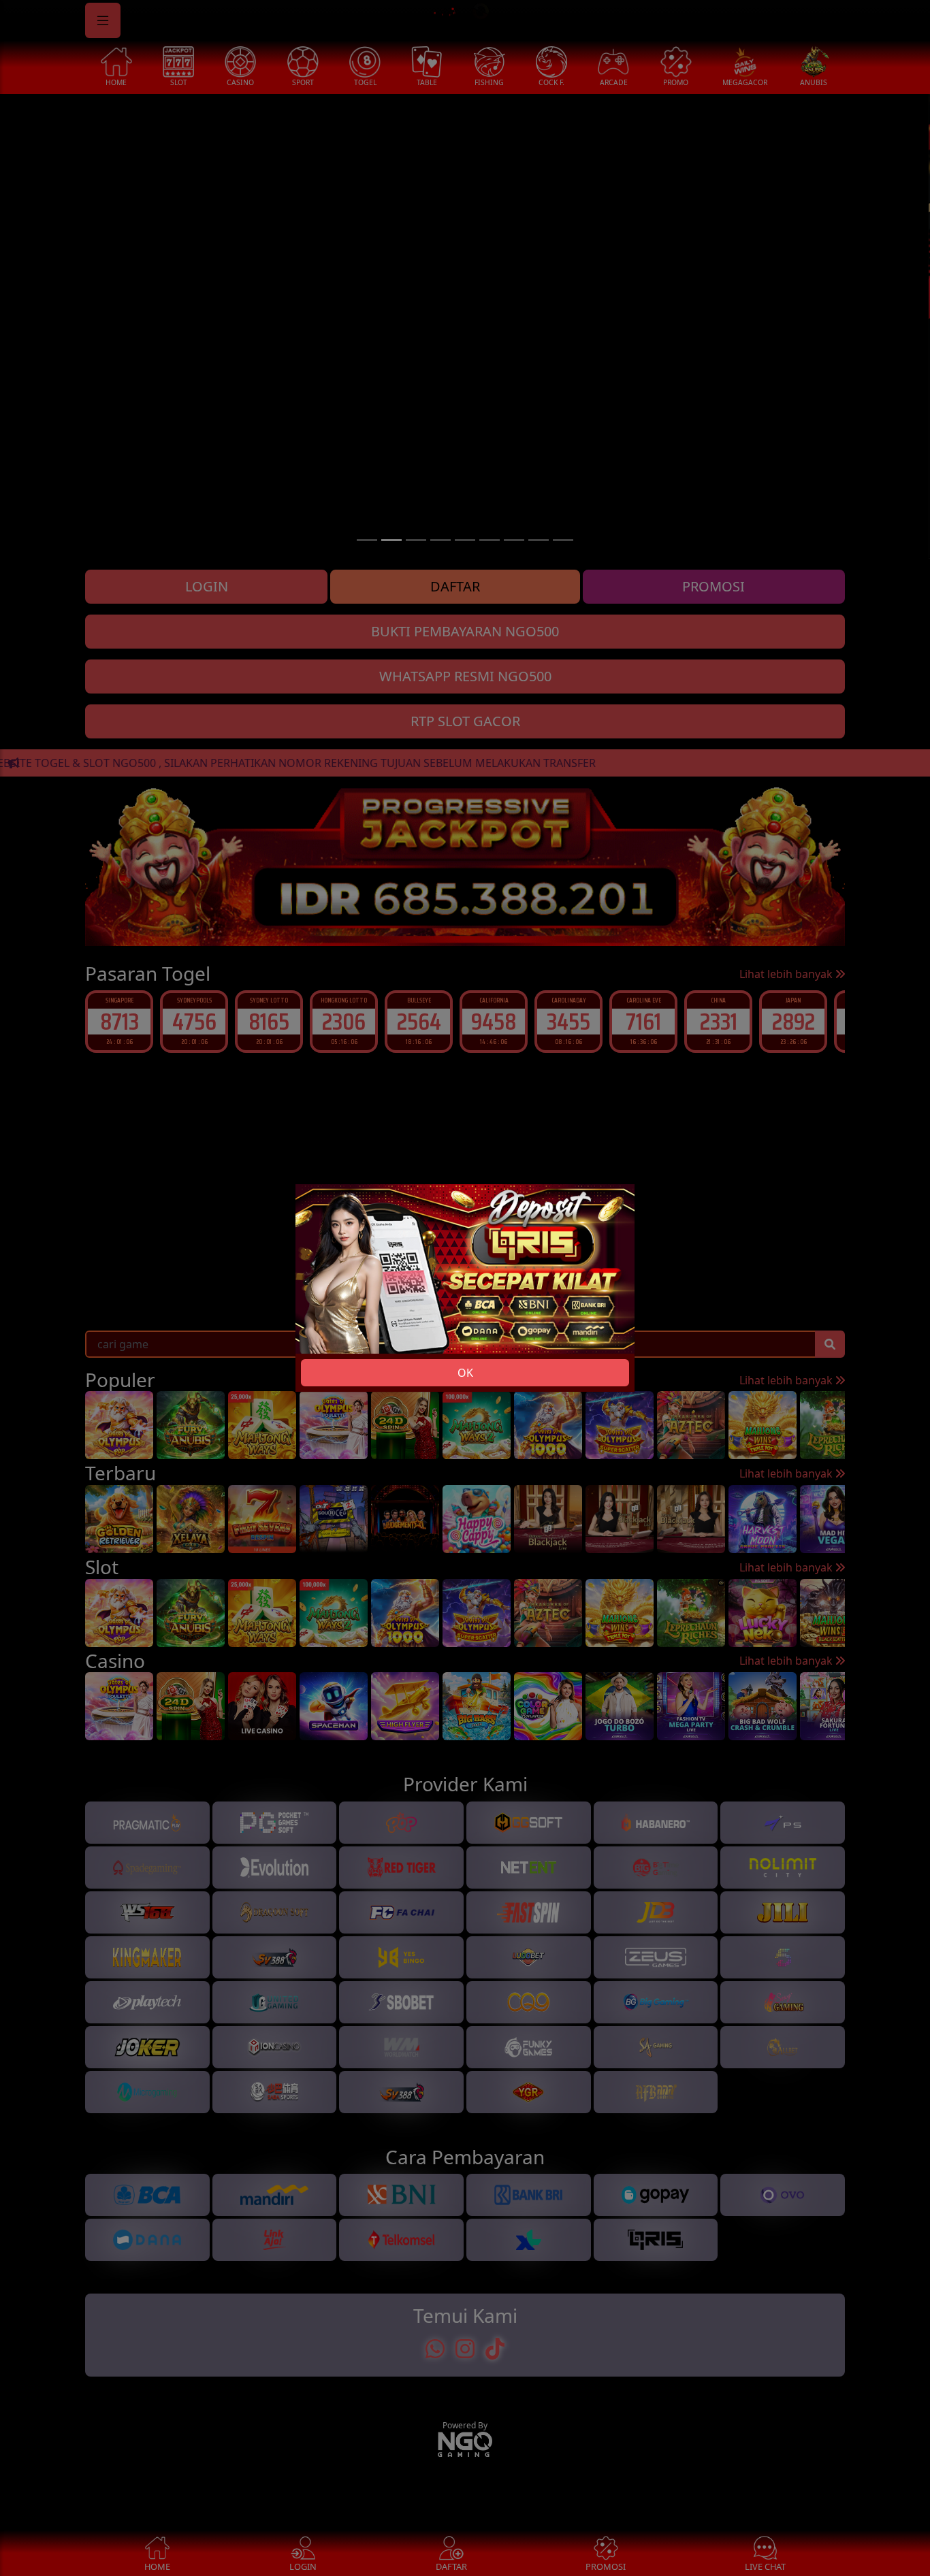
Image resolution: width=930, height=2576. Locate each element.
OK (465, 1373)
